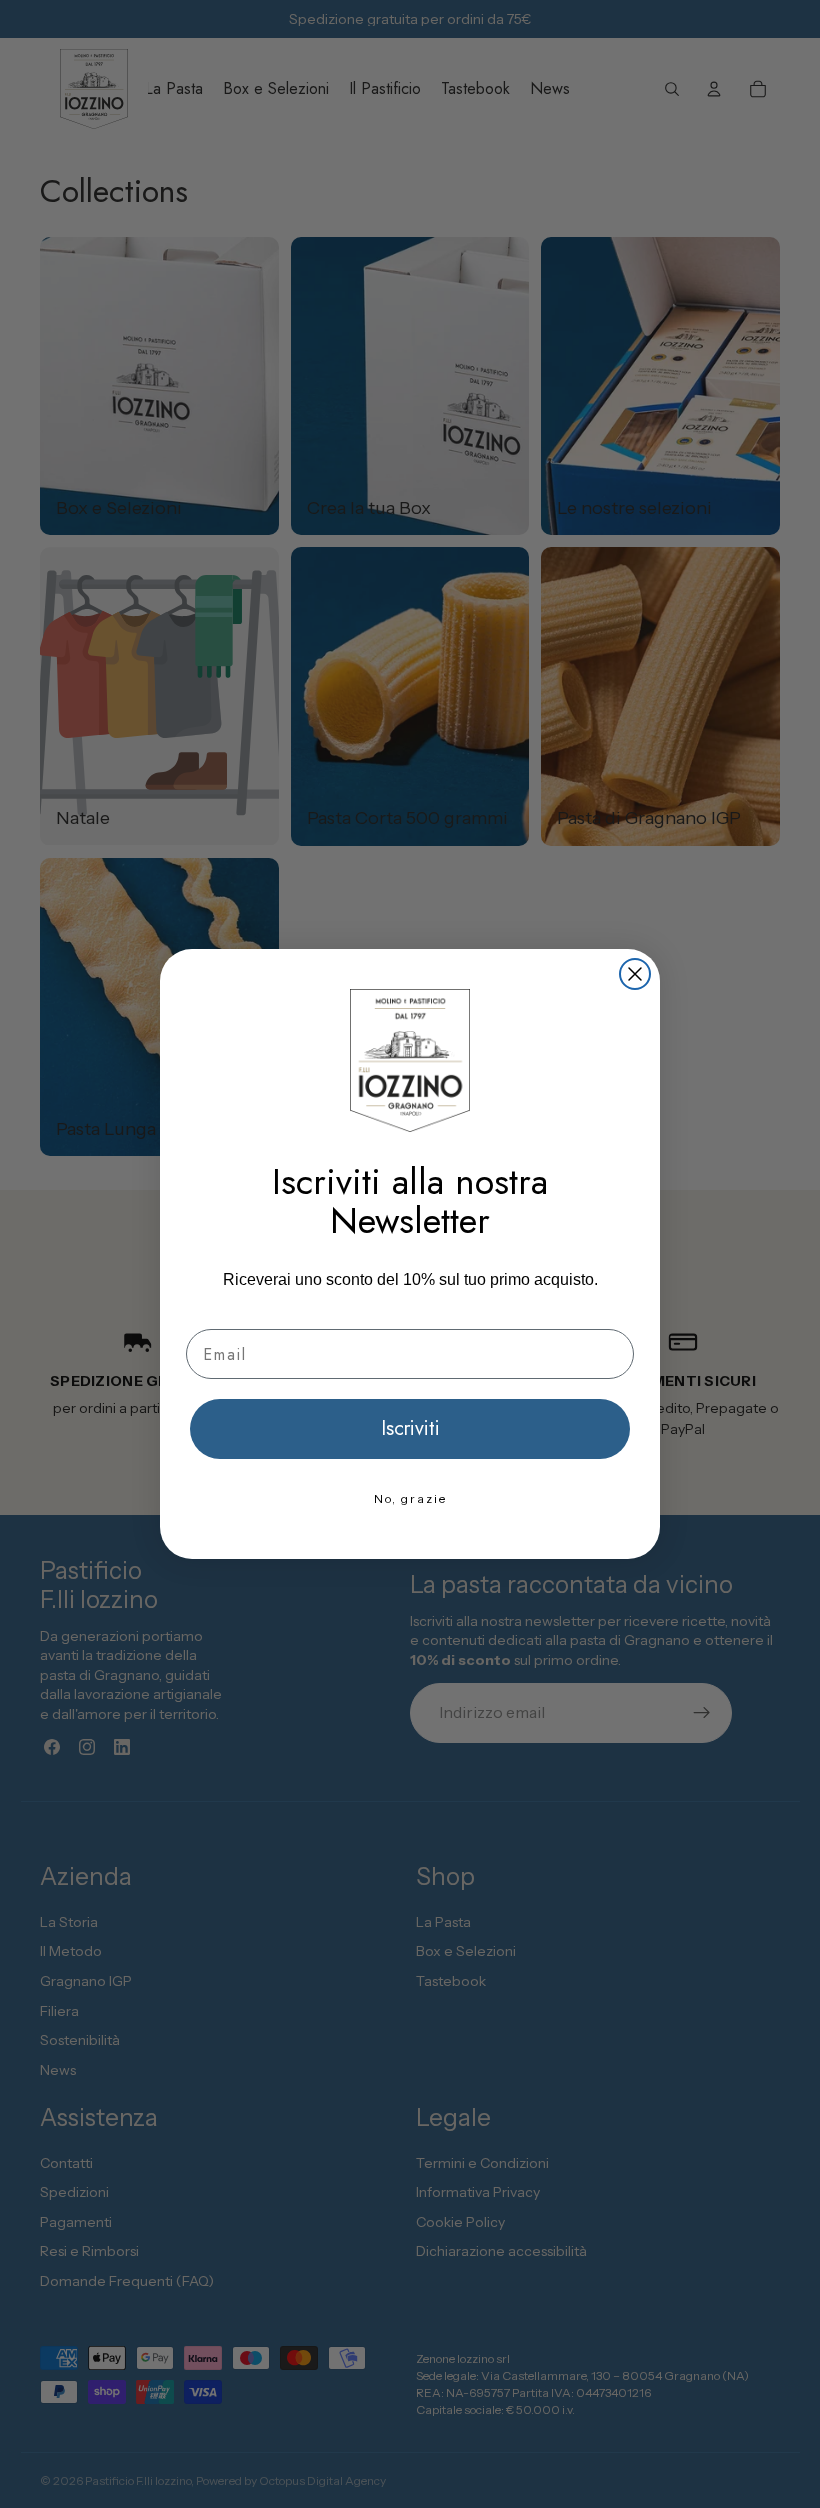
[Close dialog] (635, 974)
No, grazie (410, 1498)
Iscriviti (410, 1428)
